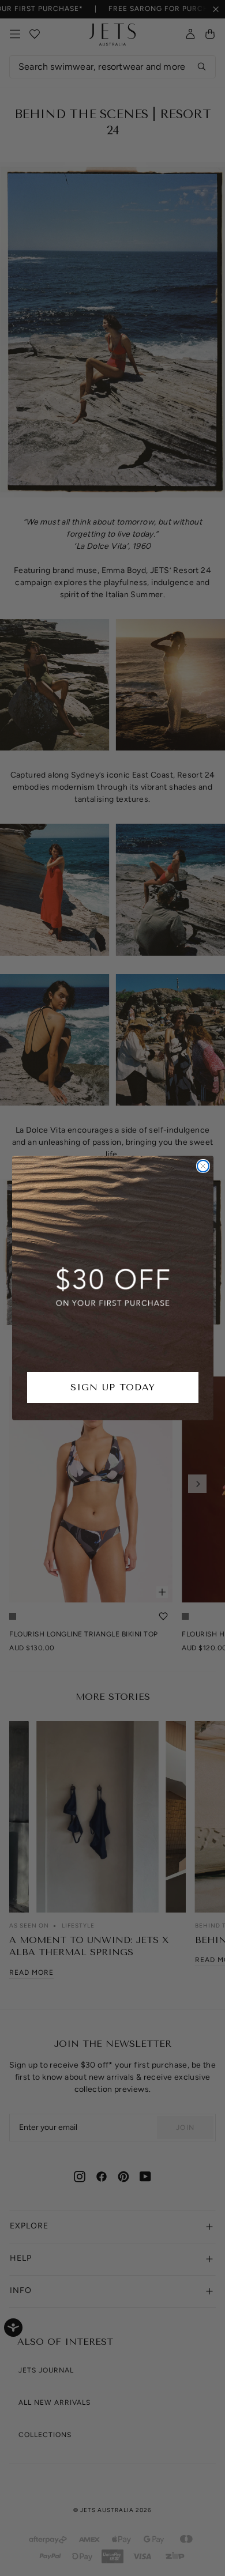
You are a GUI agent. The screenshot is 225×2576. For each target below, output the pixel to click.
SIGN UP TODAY (113, 1387)
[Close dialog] (203, 1166)
